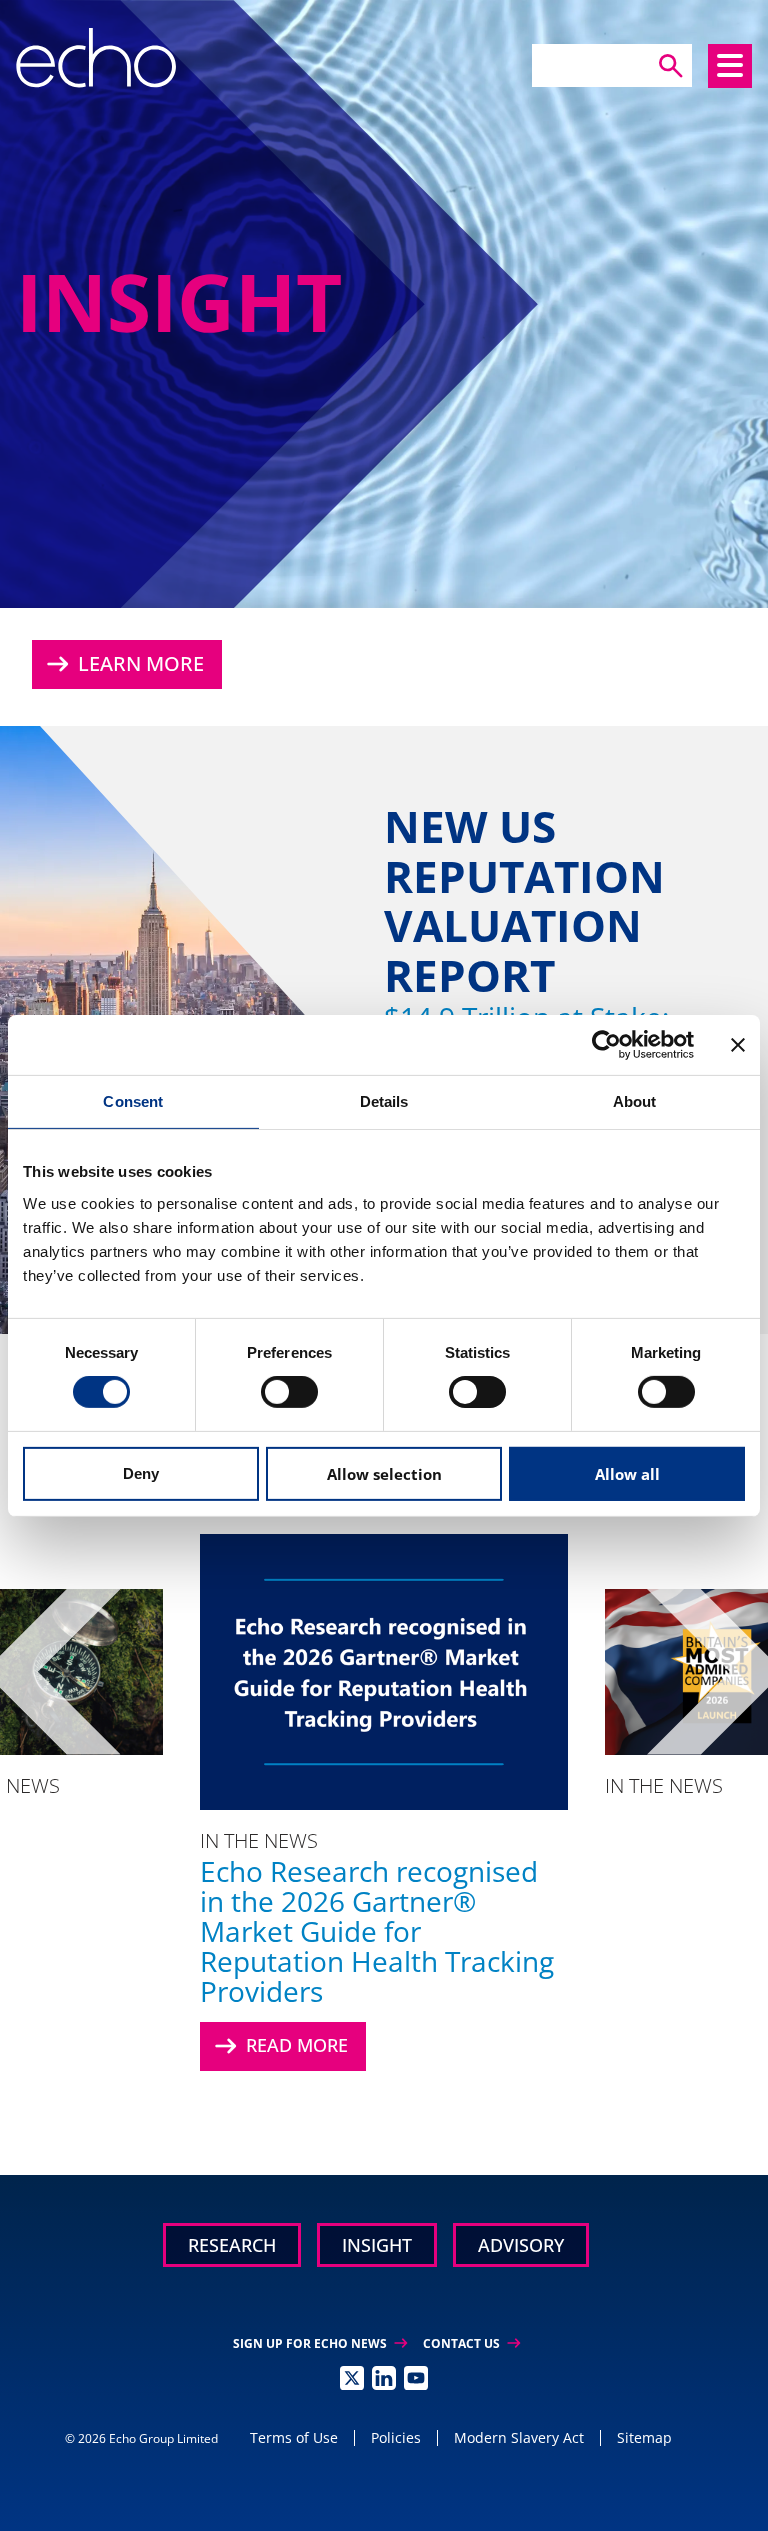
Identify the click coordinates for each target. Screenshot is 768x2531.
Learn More (123, 664)
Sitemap (644, 2437)
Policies (396, 2437)
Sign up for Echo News (320, 2343)
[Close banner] (738, 1044)
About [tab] (635, 1100)
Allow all (627, 1474)
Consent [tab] (133, 1100)
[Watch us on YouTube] (416, 2378)
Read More (279, 2046)
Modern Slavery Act (519, 2437)
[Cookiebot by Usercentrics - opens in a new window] (606, 1044)
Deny (141, 1473)
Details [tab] (384, 1100)
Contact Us (471, 2343)
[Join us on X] (352, 2378)
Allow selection (384, 1474)
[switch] (289, 1392)
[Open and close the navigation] (730, 66)
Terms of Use (294, 2437)
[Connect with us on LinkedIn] (384, 2378)
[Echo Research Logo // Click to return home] (96, 58)
